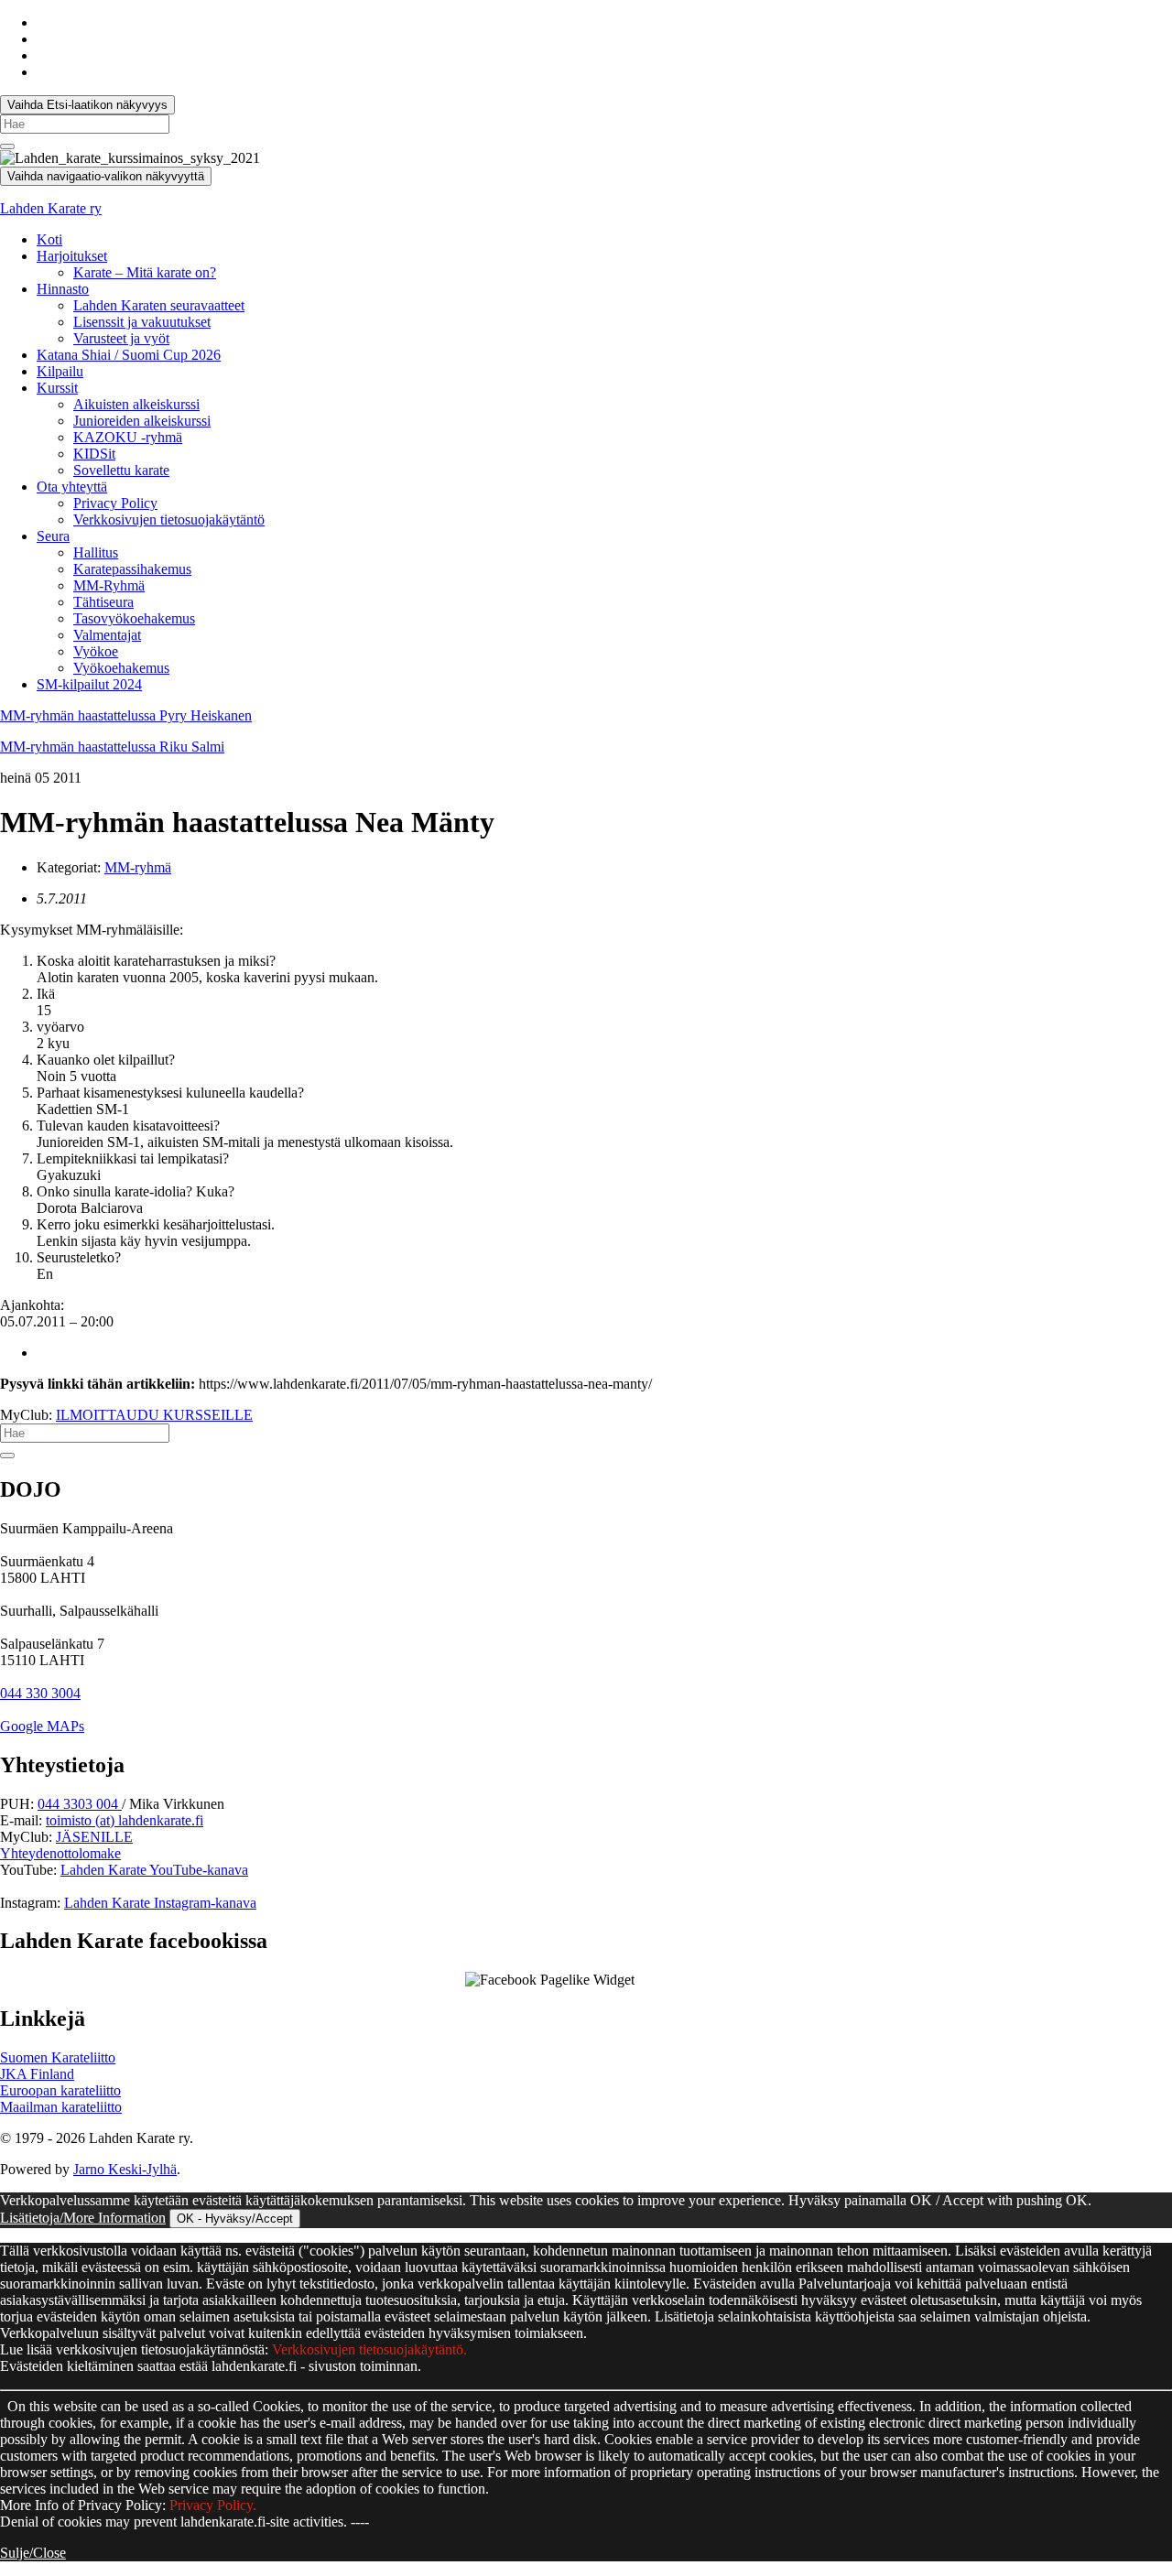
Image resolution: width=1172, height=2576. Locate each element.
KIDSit (94, 454)
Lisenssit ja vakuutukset (142, 322)
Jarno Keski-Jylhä (125, 2169)
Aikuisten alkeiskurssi (136, 404)
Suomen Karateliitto (58, 2057)
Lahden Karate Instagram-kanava (160, 1903)
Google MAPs (42, 1726)
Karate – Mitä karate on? (145, 272)
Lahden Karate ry (51, 208)
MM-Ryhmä (109, 585)
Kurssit (57, 388)
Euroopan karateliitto (60, 2090)
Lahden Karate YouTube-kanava (154, 1870)
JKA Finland (37, 2074)
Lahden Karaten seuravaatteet (159, 305)
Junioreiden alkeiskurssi (142, 421)
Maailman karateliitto (61, 2107)
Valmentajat (107, 635)
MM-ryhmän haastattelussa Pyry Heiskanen (126, 715)
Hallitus (96, 552)
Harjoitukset (72, 256)
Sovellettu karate (121, 470)
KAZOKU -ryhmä (128, 437)
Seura (53, 536)
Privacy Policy (115, 503)
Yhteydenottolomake (60, 1853)
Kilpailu (60, 371)
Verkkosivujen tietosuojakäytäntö (169, 520)
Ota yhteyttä (72, 487)
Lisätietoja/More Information (83, 2218)
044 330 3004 (40, 1693)
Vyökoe (96, 651)
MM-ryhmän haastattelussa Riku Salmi (112, 747)
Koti (49, 239)
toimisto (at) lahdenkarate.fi (125, 1820)
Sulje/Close (33, 2553)
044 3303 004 (80, 1804)
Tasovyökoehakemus (134, 618)
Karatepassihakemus (132, 569)
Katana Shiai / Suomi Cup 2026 (129, 355)
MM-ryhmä (138, 867)
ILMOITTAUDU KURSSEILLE (154, 1415)
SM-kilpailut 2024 (89, 684)
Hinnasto (63, 289)
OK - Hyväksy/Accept (235, 2219)
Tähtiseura (103, 602)
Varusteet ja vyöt (121, 338)
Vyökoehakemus (121, 668)
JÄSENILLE (94, 1837)
